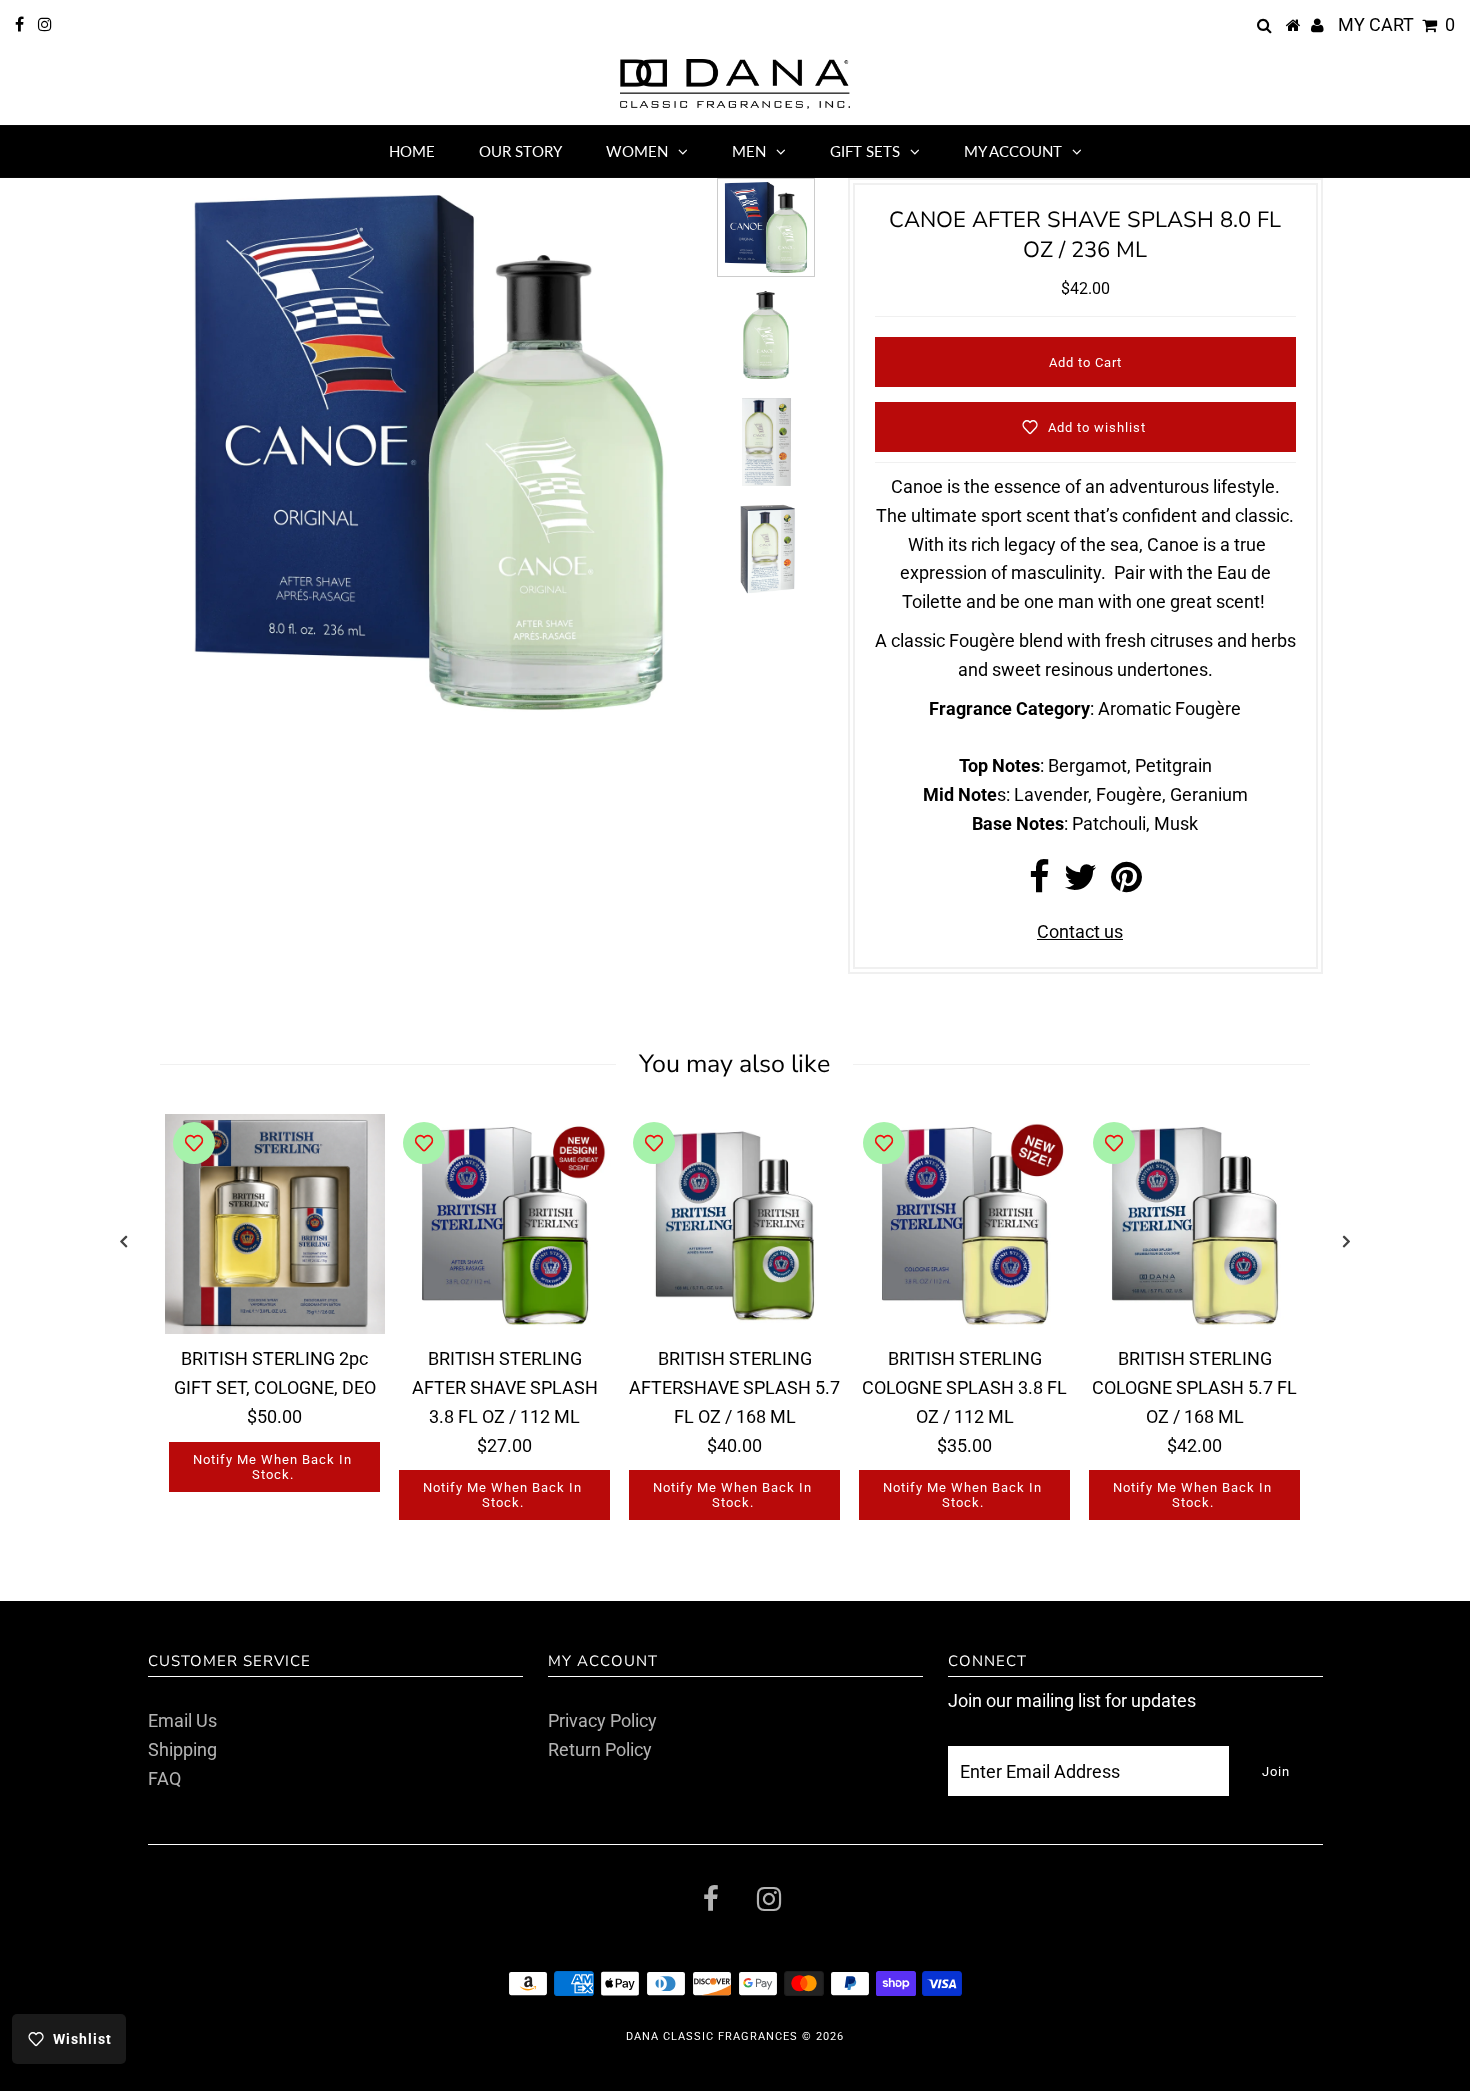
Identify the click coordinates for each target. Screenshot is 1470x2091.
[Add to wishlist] (194, 1143)
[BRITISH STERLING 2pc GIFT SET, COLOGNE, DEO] (275, 1224)
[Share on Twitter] (1080, 883)
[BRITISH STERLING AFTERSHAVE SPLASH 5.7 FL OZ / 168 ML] (735, 1224)
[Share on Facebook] (1039, 883)
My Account (1013, 151)
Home (412, 151)
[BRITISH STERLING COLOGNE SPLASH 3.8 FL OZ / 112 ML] (965, 1224)
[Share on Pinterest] (1126, 883)
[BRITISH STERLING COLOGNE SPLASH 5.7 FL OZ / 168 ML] (1195, 1224)
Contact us (1080, 931)
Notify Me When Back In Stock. (272, 1467)
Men (749, 151)
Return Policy (600, 1749)
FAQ (164, 1778)
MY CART (1396, 24)
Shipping (182, 1749)
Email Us (182, 1720)
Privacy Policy (602, 1720)
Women (637, 151)
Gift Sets (865, 151)
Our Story (520, 151)
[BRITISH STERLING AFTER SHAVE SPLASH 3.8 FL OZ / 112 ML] (505, 1224)
